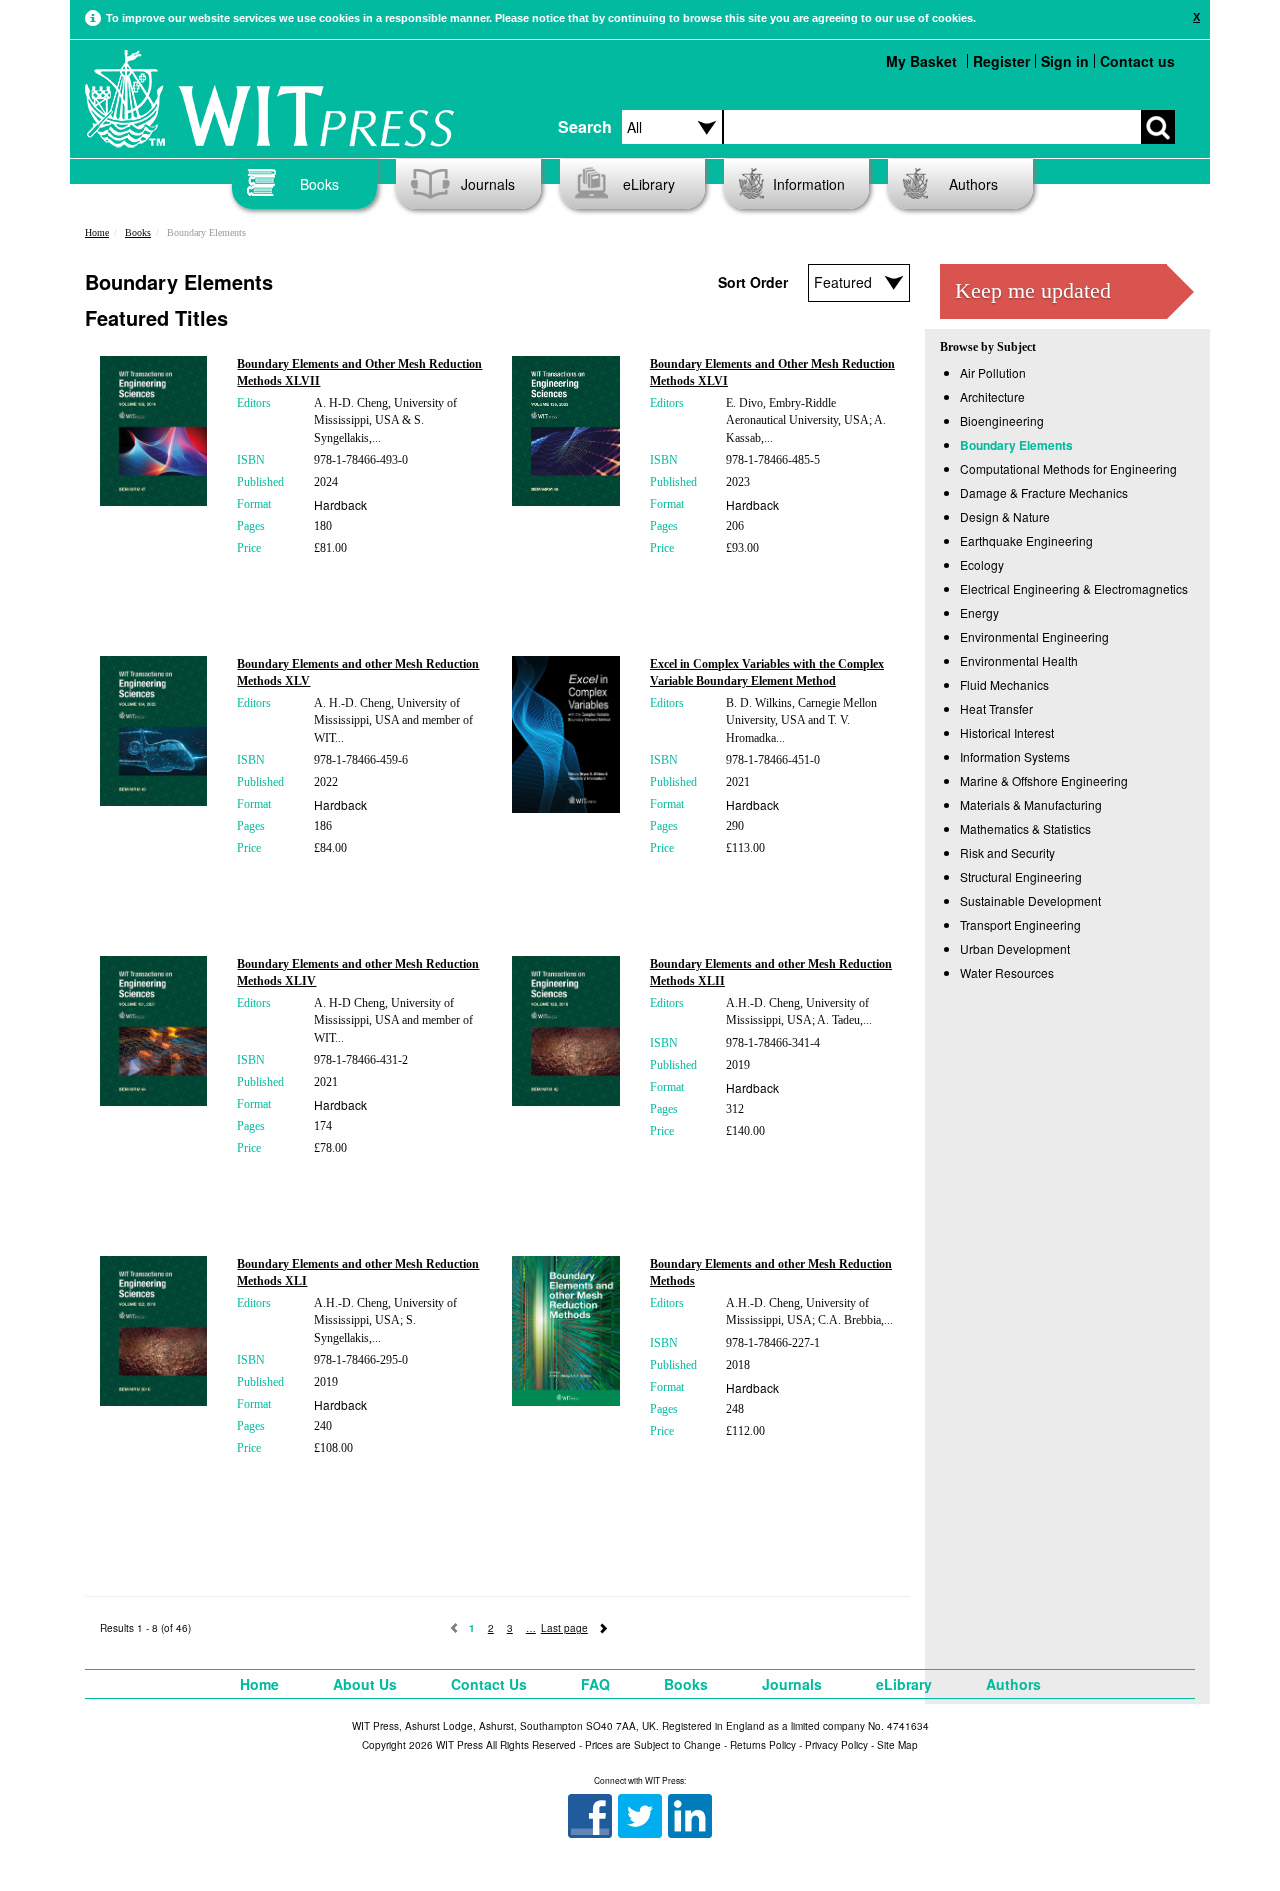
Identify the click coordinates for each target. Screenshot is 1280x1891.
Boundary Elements (1016, 445)
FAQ (595, 1684)
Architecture (992, 396)
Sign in (1065, 61)
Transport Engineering (1020, 924)
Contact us (1137, 61)
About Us (365, 1684)
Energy (979, 612)
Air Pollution (993, 372)
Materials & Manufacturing (1031, 804)
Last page (564, 1628)
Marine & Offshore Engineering (1044, 780)
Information (809, 184)
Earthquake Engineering (1026, 540)
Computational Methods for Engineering (1068, 468)
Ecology (982, 564)
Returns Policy (763, 1745)
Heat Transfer (996, 708)
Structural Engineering (1021, 876)
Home (97, 232)
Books (319, 184)
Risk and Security (1007, 852)
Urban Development (1015, 948)
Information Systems (1015, 756)
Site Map (897, 1745)
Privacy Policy (836, 1745)
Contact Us (489, 1684)
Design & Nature (1005, 516)
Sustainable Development (1030, 900)
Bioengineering (1002, 420)
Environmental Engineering (1034, 636)
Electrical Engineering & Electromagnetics (1074, 588)
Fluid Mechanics (1004, 684)
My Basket (921, 61)
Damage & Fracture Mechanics (1044, 492)
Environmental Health (1019, 660)
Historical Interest (1007, 732)
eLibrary (649, 184)
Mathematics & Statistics (1025, 828)
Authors (973, 184)
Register (1001, 61)
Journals (488, 184)
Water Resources (1007, 972)
